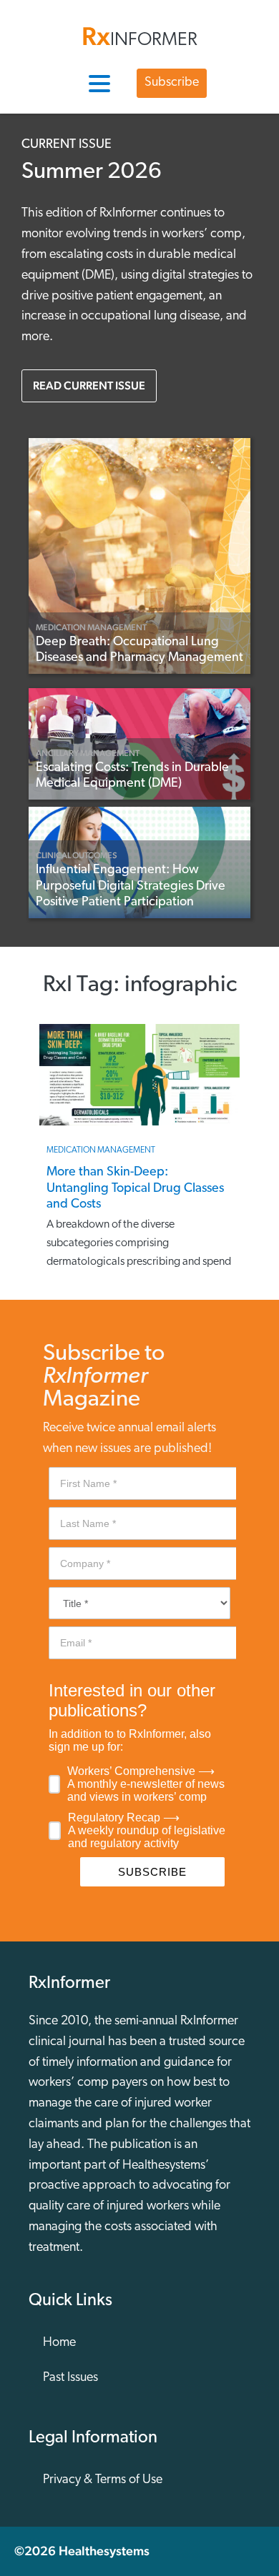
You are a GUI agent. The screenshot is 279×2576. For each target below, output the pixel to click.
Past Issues (70, 2378)
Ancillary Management (88, 753)
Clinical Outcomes (77, 855)
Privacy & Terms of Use (103, 2480)
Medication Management (91, 627)
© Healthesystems (82, 2551)
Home (59, 2343)
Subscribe (172, 83)
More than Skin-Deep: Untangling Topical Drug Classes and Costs (135, 1189)
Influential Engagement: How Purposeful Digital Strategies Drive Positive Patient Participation (131, 886)
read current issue (89, 386)
